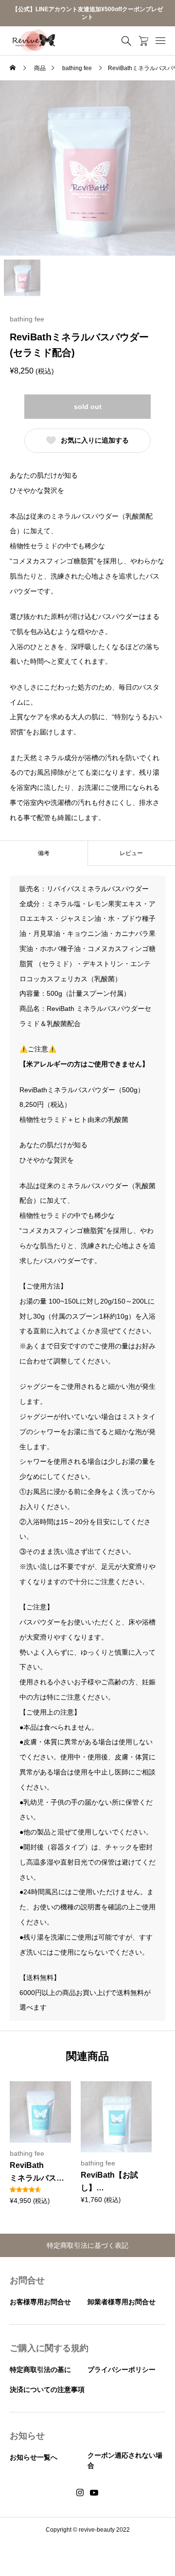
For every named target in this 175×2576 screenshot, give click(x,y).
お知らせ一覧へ (34, 2457)
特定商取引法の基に (40, 2370)
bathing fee (27, 319)
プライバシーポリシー (122, 2370)
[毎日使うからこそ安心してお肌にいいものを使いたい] (34, 41)
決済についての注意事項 (47, 2389)
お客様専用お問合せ (40, 2302)
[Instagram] (80, 2493)
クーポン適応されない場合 (125, 2460)
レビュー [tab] (131, 853)
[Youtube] (94, 2493)
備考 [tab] (44, 853)
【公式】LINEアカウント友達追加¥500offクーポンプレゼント (87, 13)
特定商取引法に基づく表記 (87, 2245)
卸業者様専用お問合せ (122, 2302)
